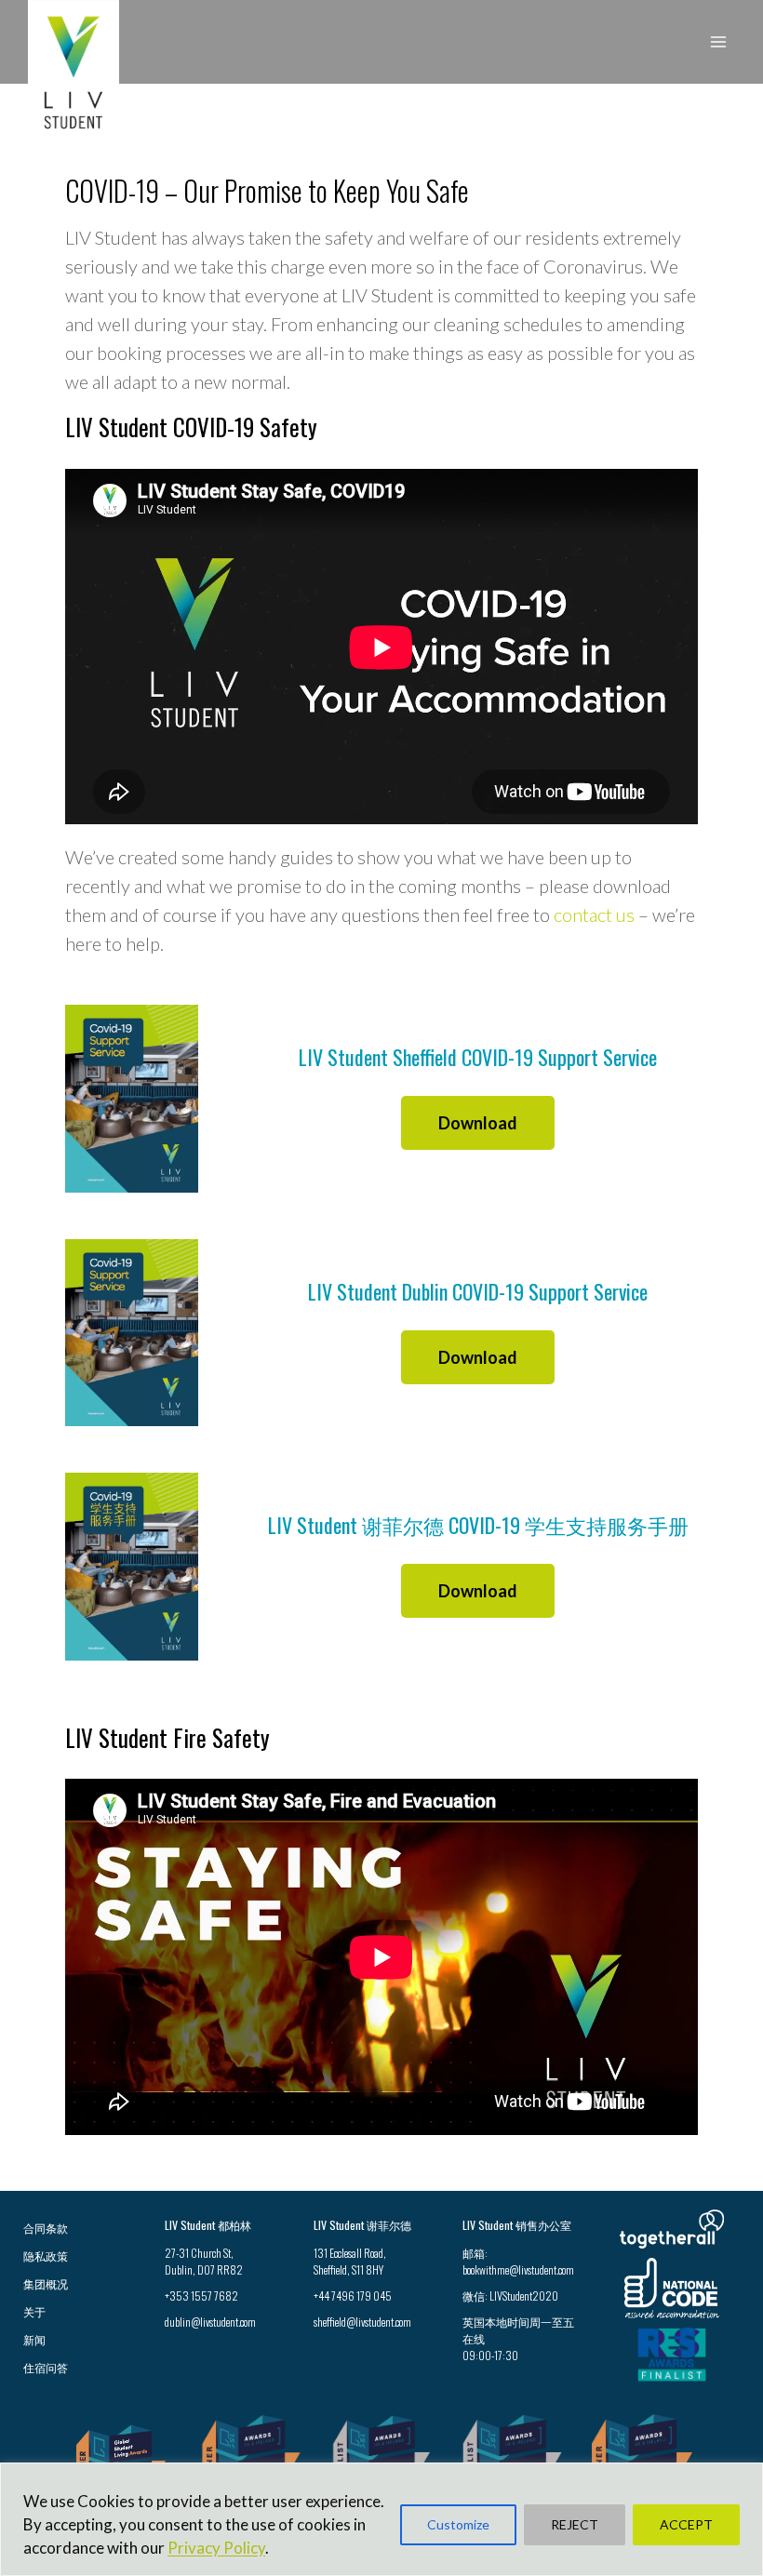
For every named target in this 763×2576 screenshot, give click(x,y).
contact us (594, 914)
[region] (381, 2519)
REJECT (575, 2524)
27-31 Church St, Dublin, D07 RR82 (204, 2261)
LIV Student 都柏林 (208, 2225)
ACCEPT (686, 2524)
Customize (458, 2524)
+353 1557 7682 (201, 2296)
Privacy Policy (216, 2548)
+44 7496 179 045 (353, 2296)
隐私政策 (46, 2256)
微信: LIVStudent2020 (510, 2296)
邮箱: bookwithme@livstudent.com (518, 2261)
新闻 (34, 2339)
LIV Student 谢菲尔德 (362, 2225)
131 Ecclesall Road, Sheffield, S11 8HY (350, 2261)
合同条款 (46, 2228)
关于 (34, 2311)
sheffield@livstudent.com (362, 2322)
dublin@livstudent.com (210, 2322)
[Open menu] (718, 41)
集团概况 (46, 2283)
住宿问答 (46, 2367)
